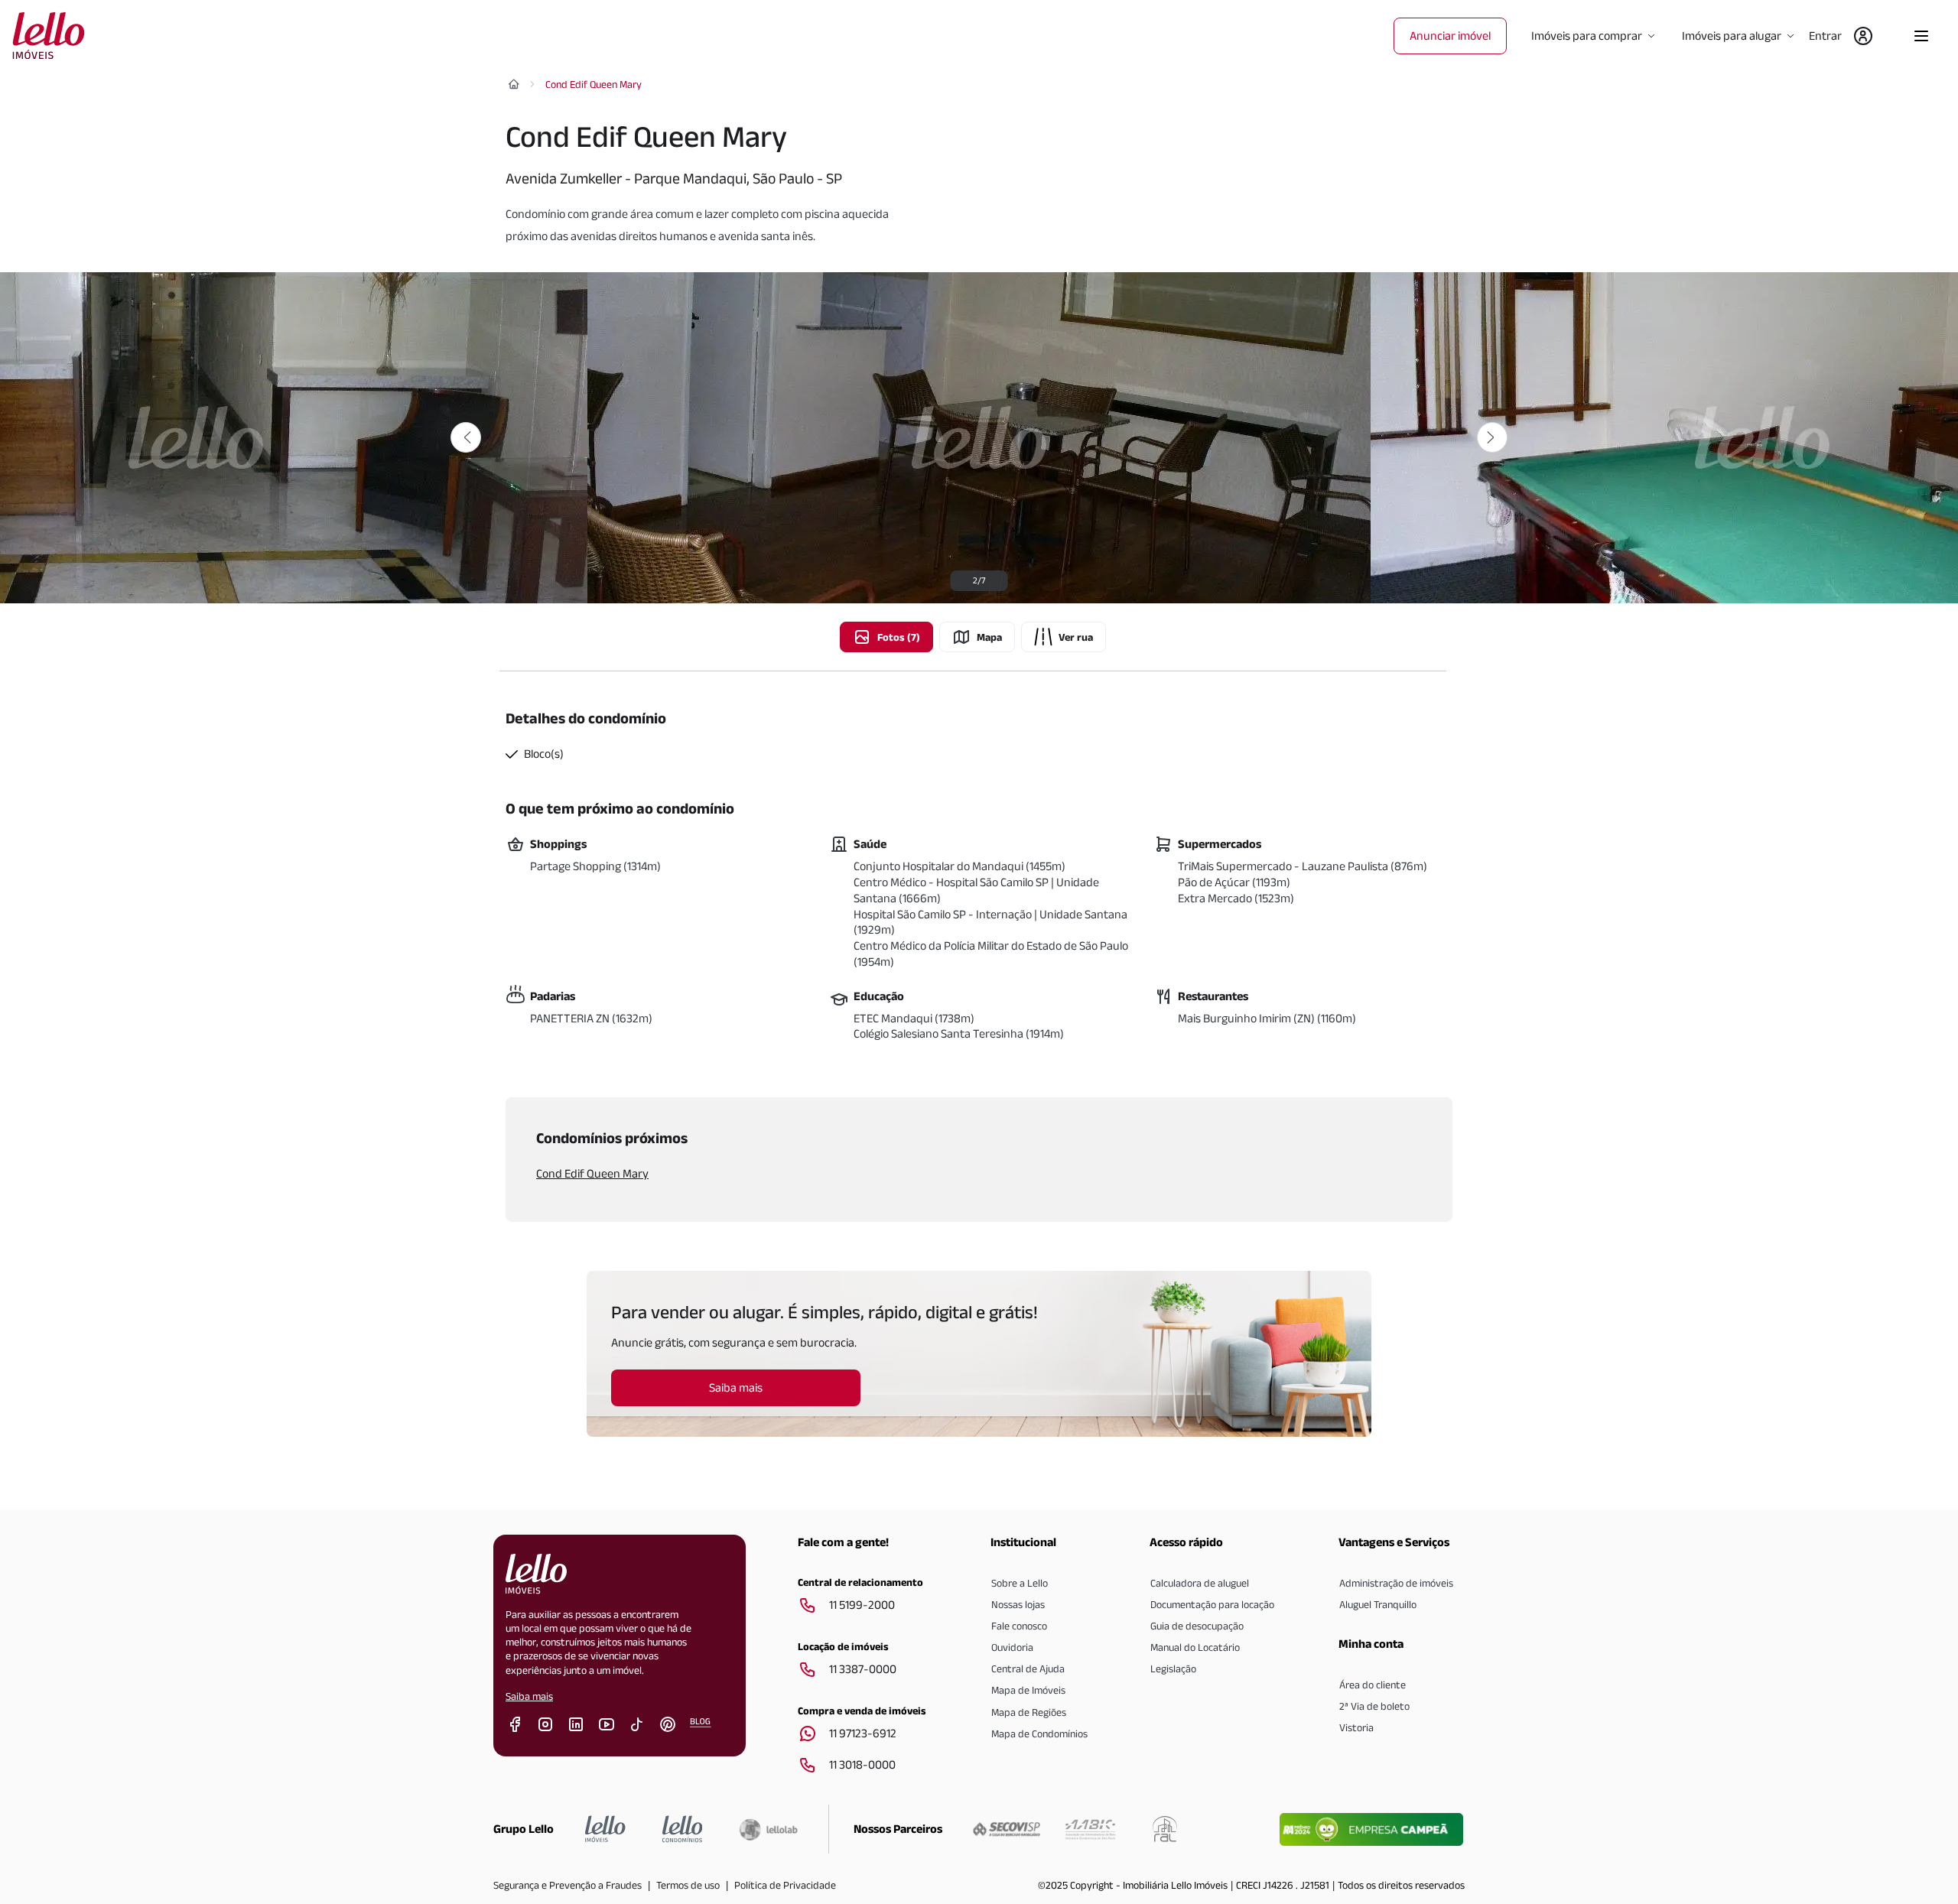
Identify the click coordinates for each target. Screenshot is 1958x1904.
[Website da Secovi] (1007, 1829)
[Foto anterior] (466, 437)
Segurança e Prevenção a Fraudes (568, 1885)
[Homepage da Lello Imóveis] (605, 1829)
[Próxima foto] (1492, 437)
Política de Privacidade (785, 1885)
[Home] (514, 84)
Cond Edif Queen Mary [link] (594, 84)
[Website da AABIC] (1090, 1829)
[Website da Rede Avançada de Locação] (1165, 1829)
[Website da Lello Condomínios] (683, 1829)
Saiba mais (529, 1696)
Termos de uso (688, 1885)
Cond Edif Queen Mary (592, 1173)
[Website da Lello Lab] (768, 1829)
